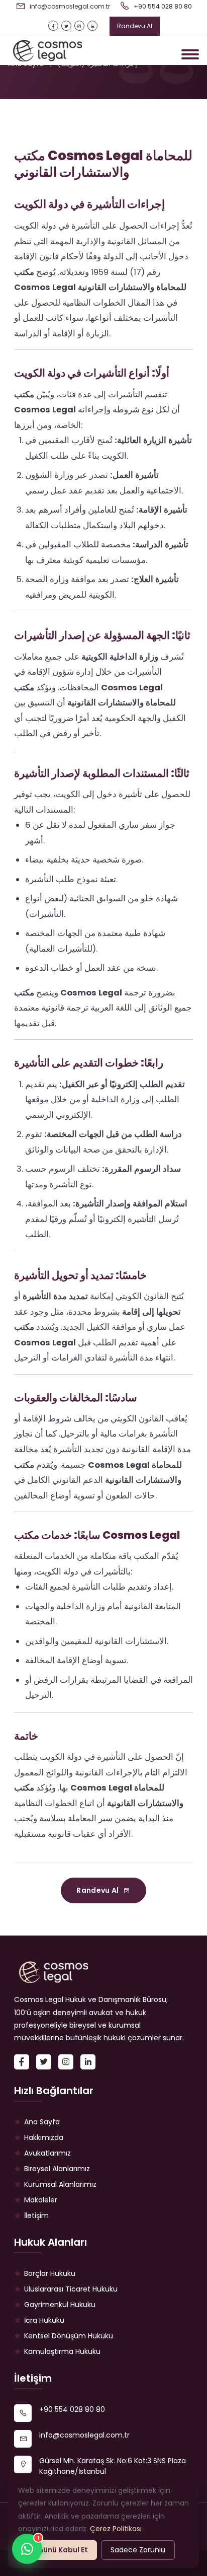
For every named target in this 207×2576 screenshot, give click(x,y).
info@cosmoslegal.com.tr (69, 6)
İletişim (36, 2215)
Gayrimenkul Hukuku (60, 2305)
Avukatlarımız (47, 2153)
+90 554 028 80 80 (162, 6)
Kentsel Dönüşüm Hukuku (69, 2336)
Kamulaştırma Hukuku (62, 2351)
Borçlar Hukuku (50, 2273)
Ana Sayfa (42, 2122)
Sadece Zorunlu (138, 2550)
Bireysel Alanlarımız (57, 2169)
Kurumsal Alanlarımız (60, 2184)
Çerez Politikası (116, 2529)
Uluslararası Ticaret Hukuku (71, 2289)
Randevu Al (135, 26)
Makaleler (41, 2200)
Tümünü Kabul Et (58, 2550)
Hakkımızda (44, 2137)
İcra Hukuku (44, 2320)
